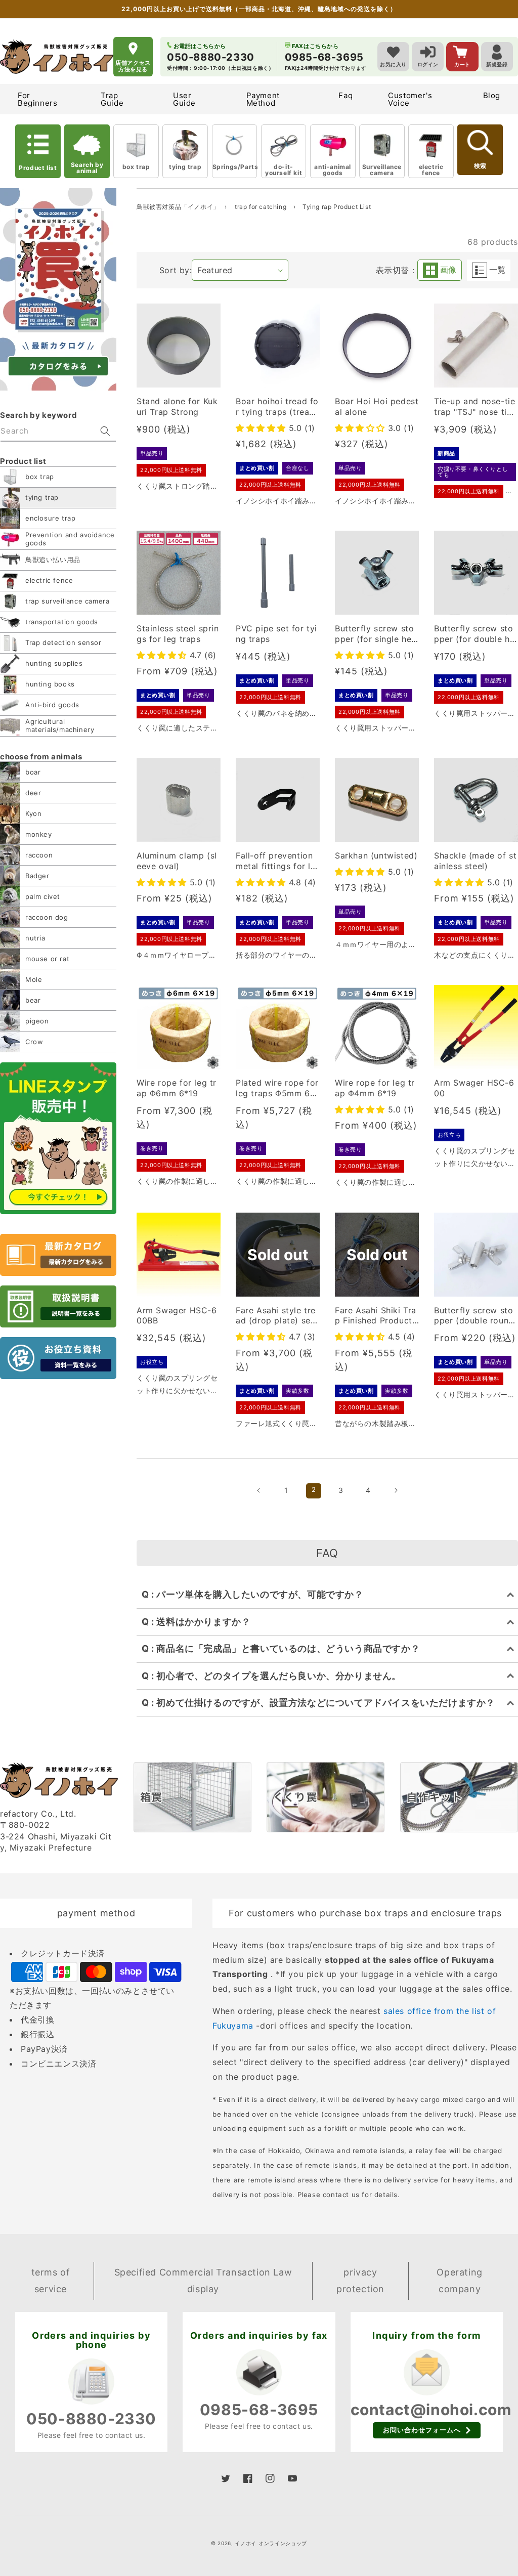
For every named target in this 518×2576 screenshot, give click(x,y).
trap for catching (262, 207)
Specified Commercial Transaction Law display (203, 2280)
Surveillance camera (382, 170)
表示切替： (397, 270)
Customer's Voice (410, 99)
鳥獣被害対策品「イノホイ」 (178, 207)
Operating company (459, 2280)
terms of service (51, 2280)
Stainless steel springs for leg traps (178, 634)
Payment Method (263, 99)
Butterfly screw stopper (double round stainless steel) (474, 1316)
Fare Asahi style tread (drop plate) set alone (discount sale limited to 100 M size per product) (277, 1316)
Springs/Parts (235, 167)
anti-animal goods (333, 170)
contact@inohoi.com (431, 2410)
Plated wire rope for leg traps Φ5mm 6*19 (277, 1088)
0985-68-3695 (259, 2410)
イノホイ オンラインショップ (271, 2543)
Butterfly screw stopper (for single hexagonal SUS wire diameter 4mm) (376, 634)
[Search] (105, 431)
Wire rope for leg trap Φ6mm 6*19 (177, 1088)
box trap (136, 167)
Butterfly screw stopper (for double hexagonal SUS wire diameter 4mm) (476, 634)
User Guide (184, 99)
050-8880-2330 (91, 2419)
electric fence (431, 170)
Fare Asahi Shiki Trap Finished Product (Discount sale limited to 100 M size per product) (376, 1316)
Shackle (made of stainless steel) (475, 861)
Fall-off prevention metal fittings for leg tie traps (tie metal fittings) (277, 861)
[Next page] (396, 1490)
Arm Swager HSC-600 (474, 1088)
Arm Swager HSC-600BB (177, 1316)
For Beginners (37, 99)
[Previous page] (259, 1490)
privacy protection (360, 2280)
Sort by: (176, 270)
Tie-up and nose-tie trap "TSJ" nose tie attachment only (474, 407)
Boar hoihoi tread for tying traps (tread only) (277, 407)
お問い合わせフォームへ (422, 2430)
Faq (346, 95)
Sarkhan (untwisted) (376, 855)
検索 (480, 166)
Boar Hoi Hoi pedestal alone (377, 406)
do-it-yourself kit (284, 170)
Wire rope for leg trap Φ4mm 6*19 (375, 1088)
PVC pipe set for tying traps (276, 634)
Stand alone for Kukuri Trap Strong (177, 406)
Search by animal (87, 168)
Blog (492, 95)
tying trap (185, 167)
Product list (38, 168)
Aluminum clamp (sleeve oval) (177, 861)
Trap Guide (112, 99)
